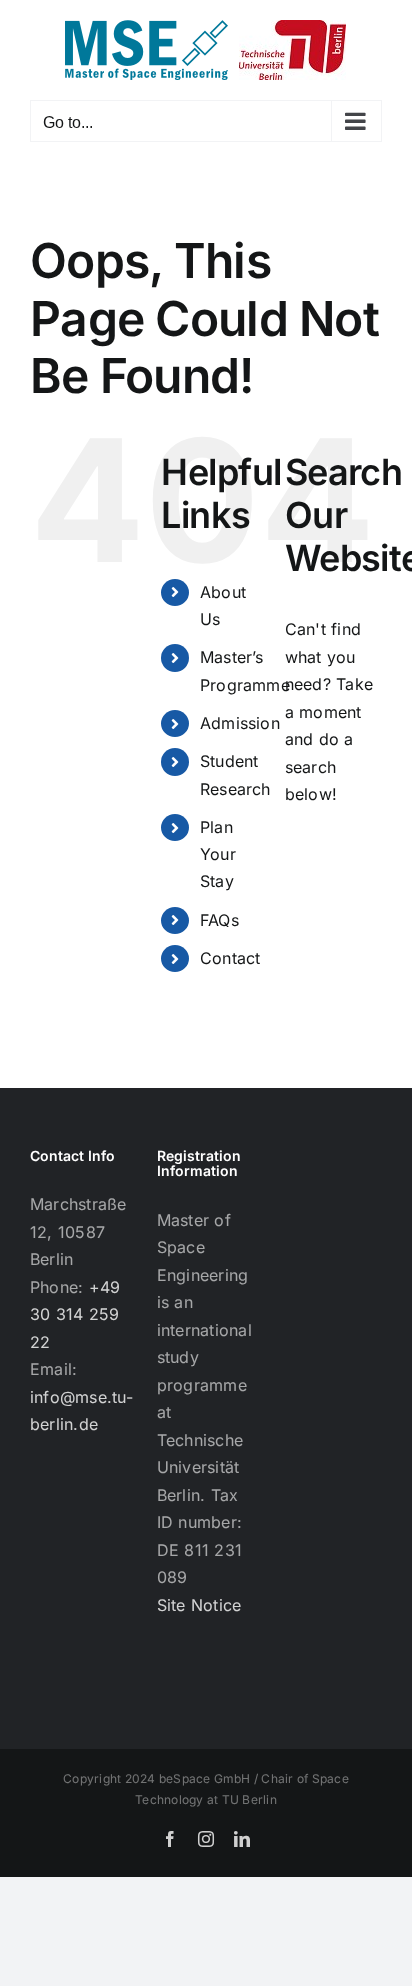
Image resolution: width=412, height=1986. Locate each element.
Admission (240, 723)
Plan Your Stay (218, 854)
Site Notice (199, 1605)
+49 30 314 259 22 (75, 1314)
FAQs (219, 920)
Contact (230, 958)
